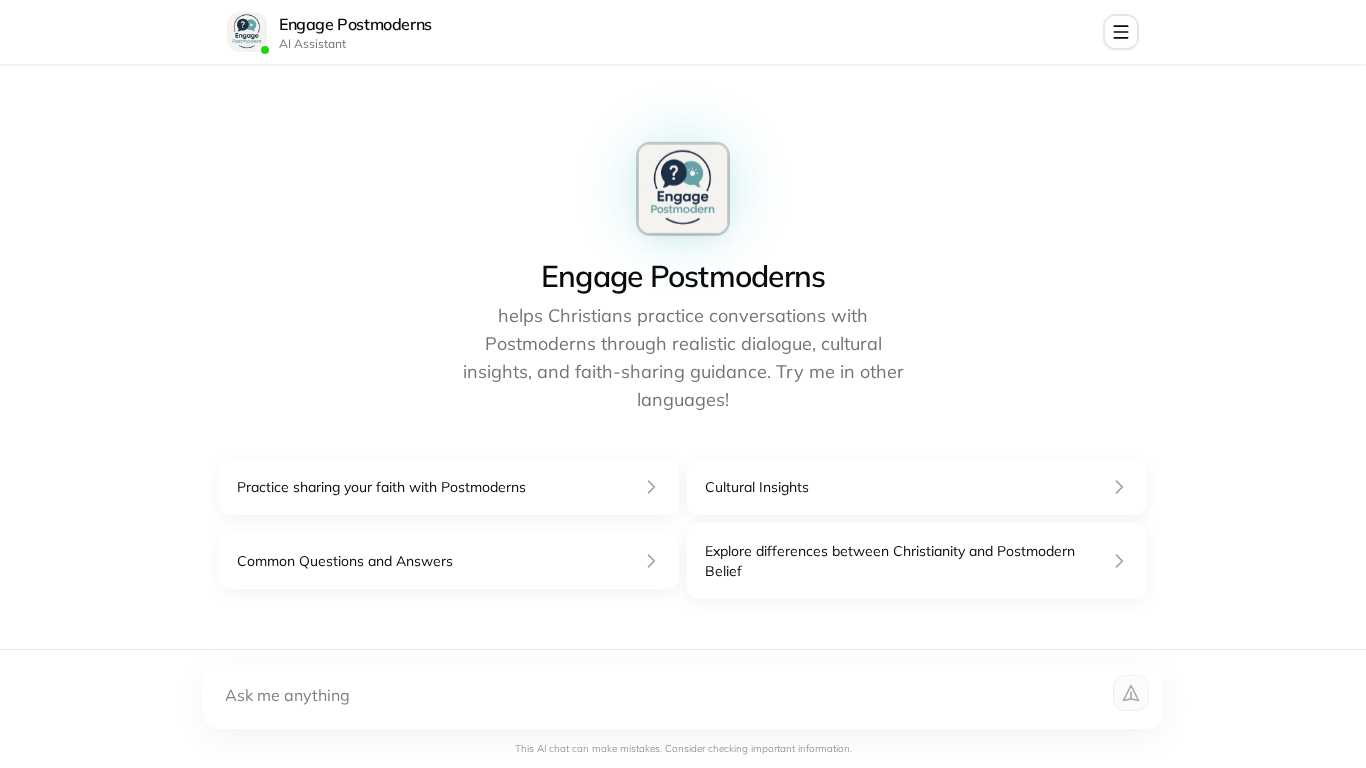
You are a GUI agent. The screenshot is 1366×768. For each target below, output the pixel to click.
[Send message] (1131, 693)
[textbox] (687, 697)
